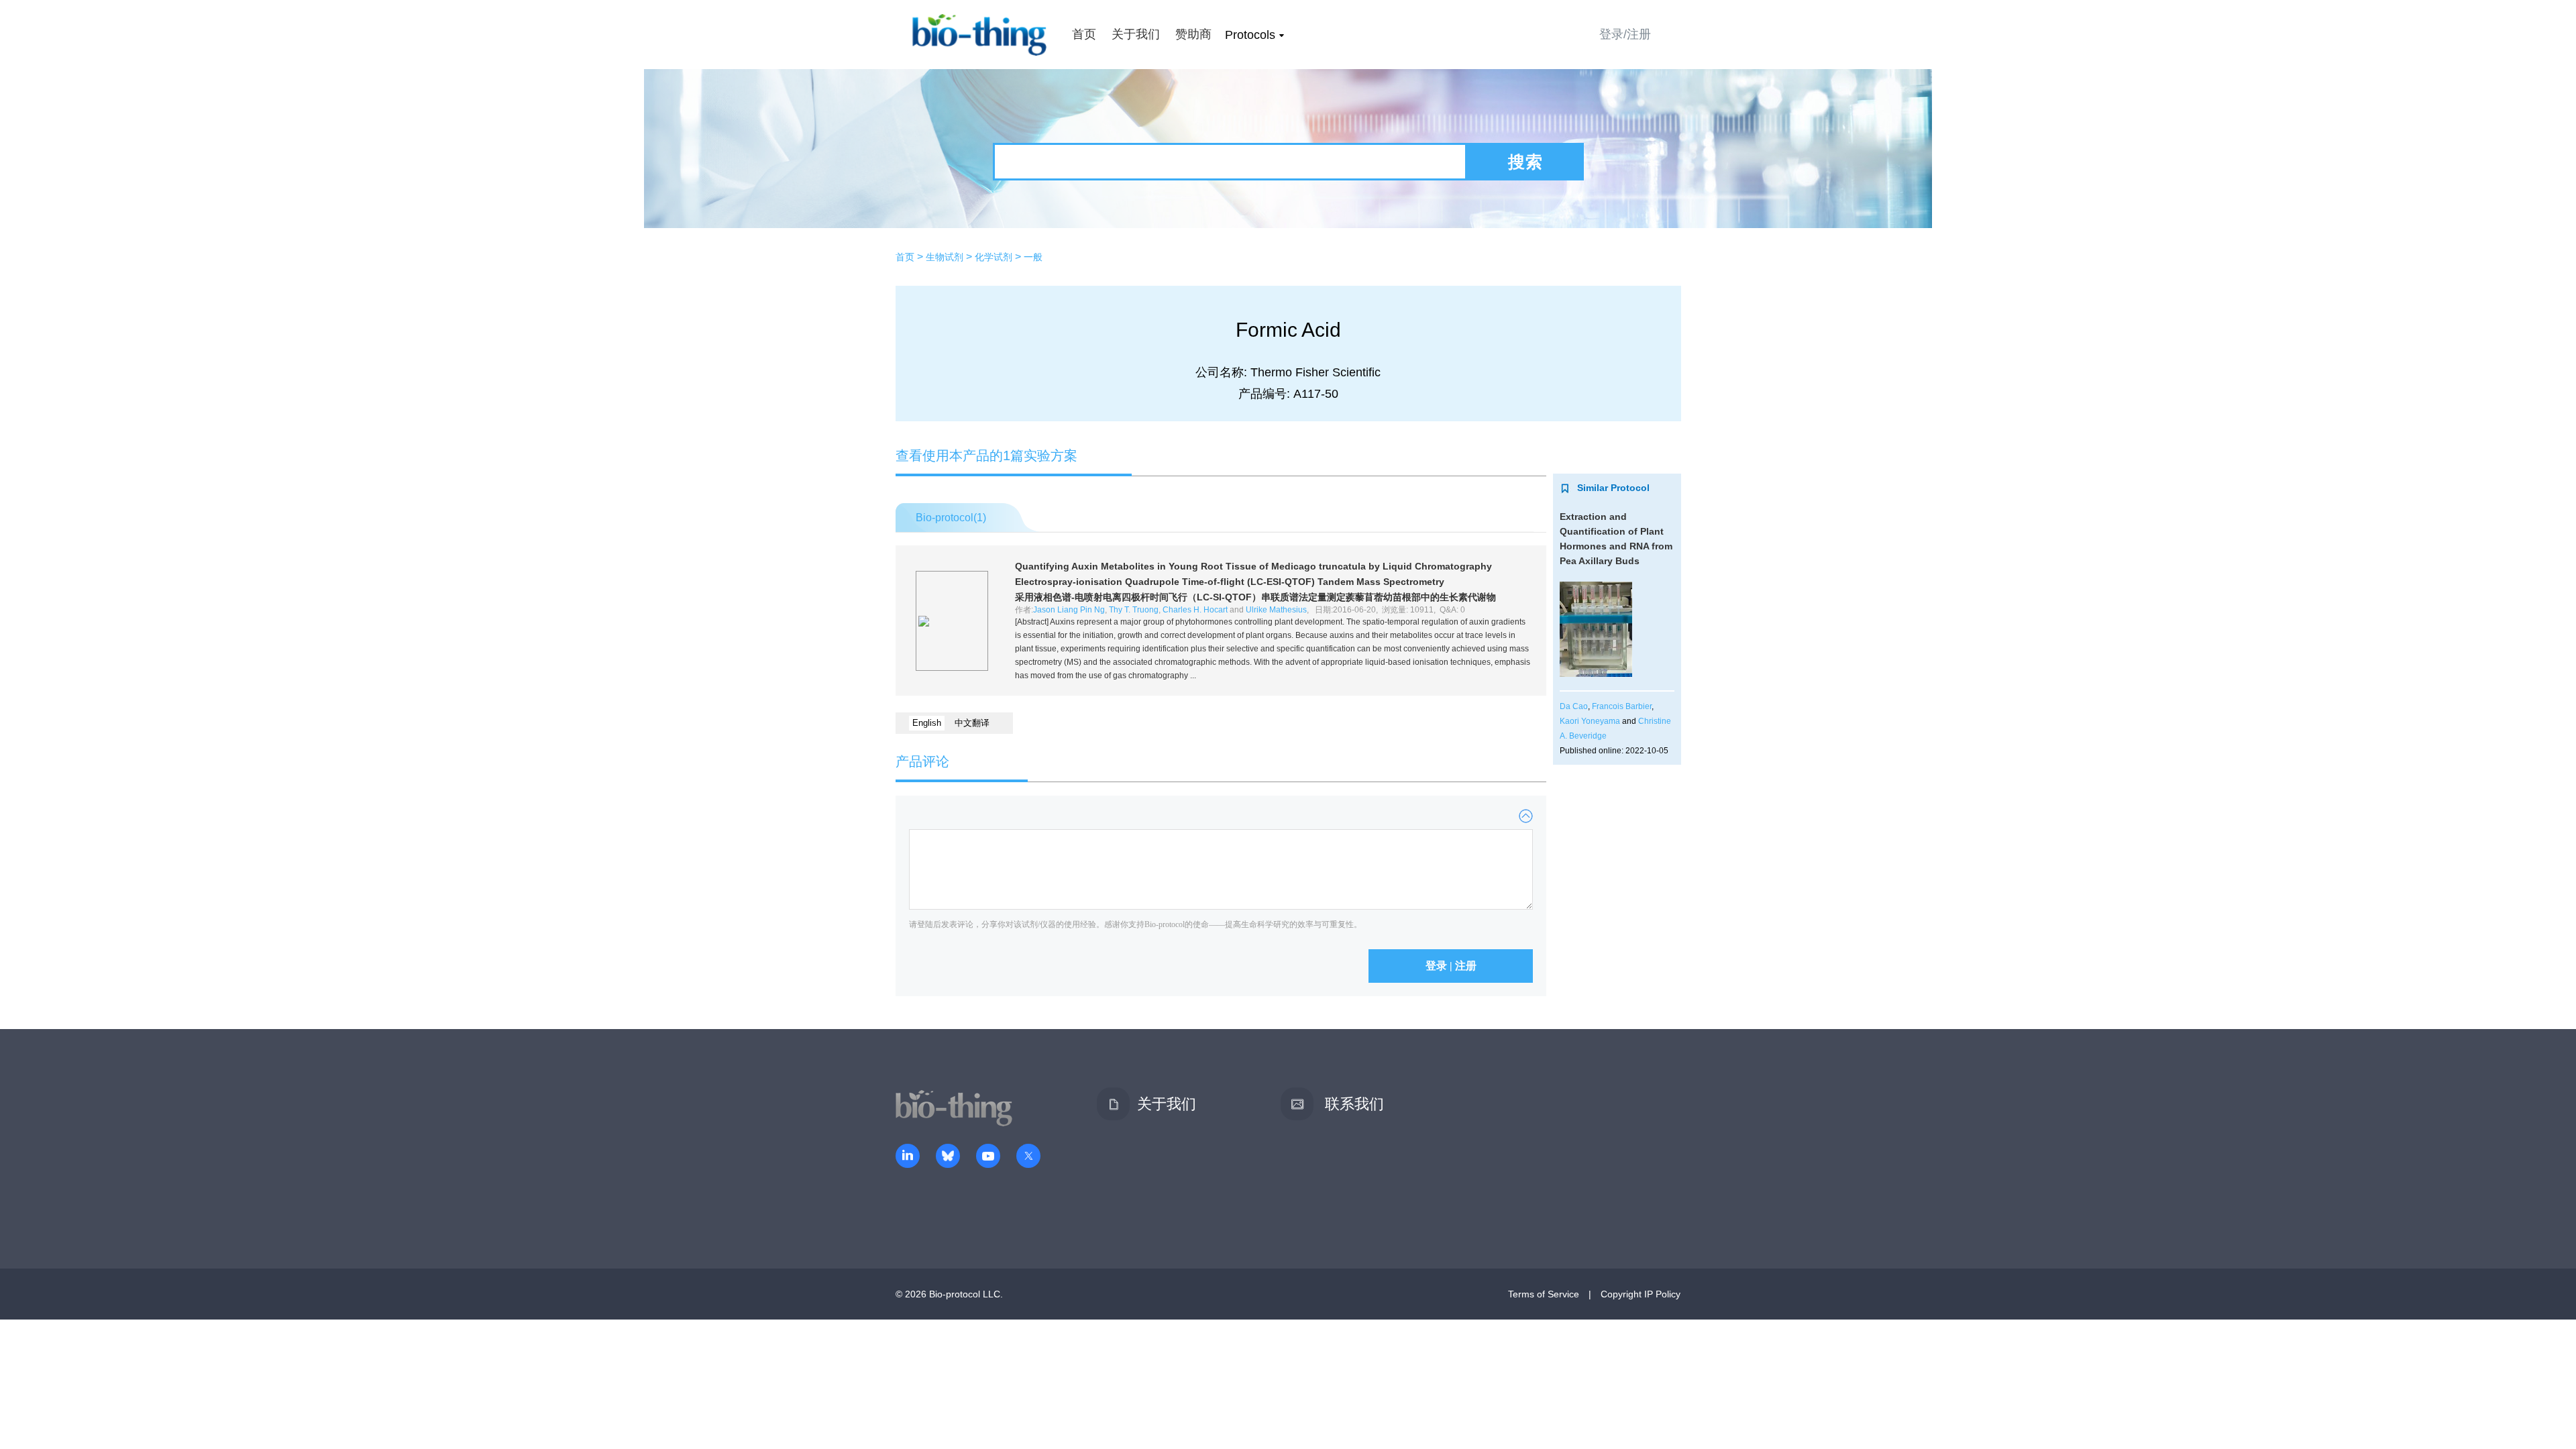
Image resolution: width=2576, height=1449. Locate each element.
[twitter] (1028, 1157)
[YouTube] (988, 1157)
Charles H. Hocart (1195, 610)
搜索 (1525, 162)
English (927, 723)
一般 (1033, 257)
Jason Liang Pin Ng (1069, 610)
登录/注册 (1625, 34)
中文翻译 (972, 723)
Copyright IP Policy (1641, 1294)
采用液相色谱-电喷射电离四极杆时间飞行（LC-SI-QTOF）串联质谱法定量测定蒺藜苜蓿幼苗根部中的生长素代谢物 (1255, 597)
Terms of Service (1544, 1294)
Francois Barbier (1622, 706)
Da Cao (1574, 706)
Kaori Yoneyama (1590, 721)
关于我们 (1136, 34)
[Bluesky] (948, 1157)
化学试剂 (994, 257)
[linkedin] (908, 1157)
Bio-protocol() (951, 518)
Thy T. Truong (1134, 610)
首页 (1084, 34)
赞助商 (1193, 34)
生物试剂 (945, 257)
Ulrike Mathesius (1276, 610)
